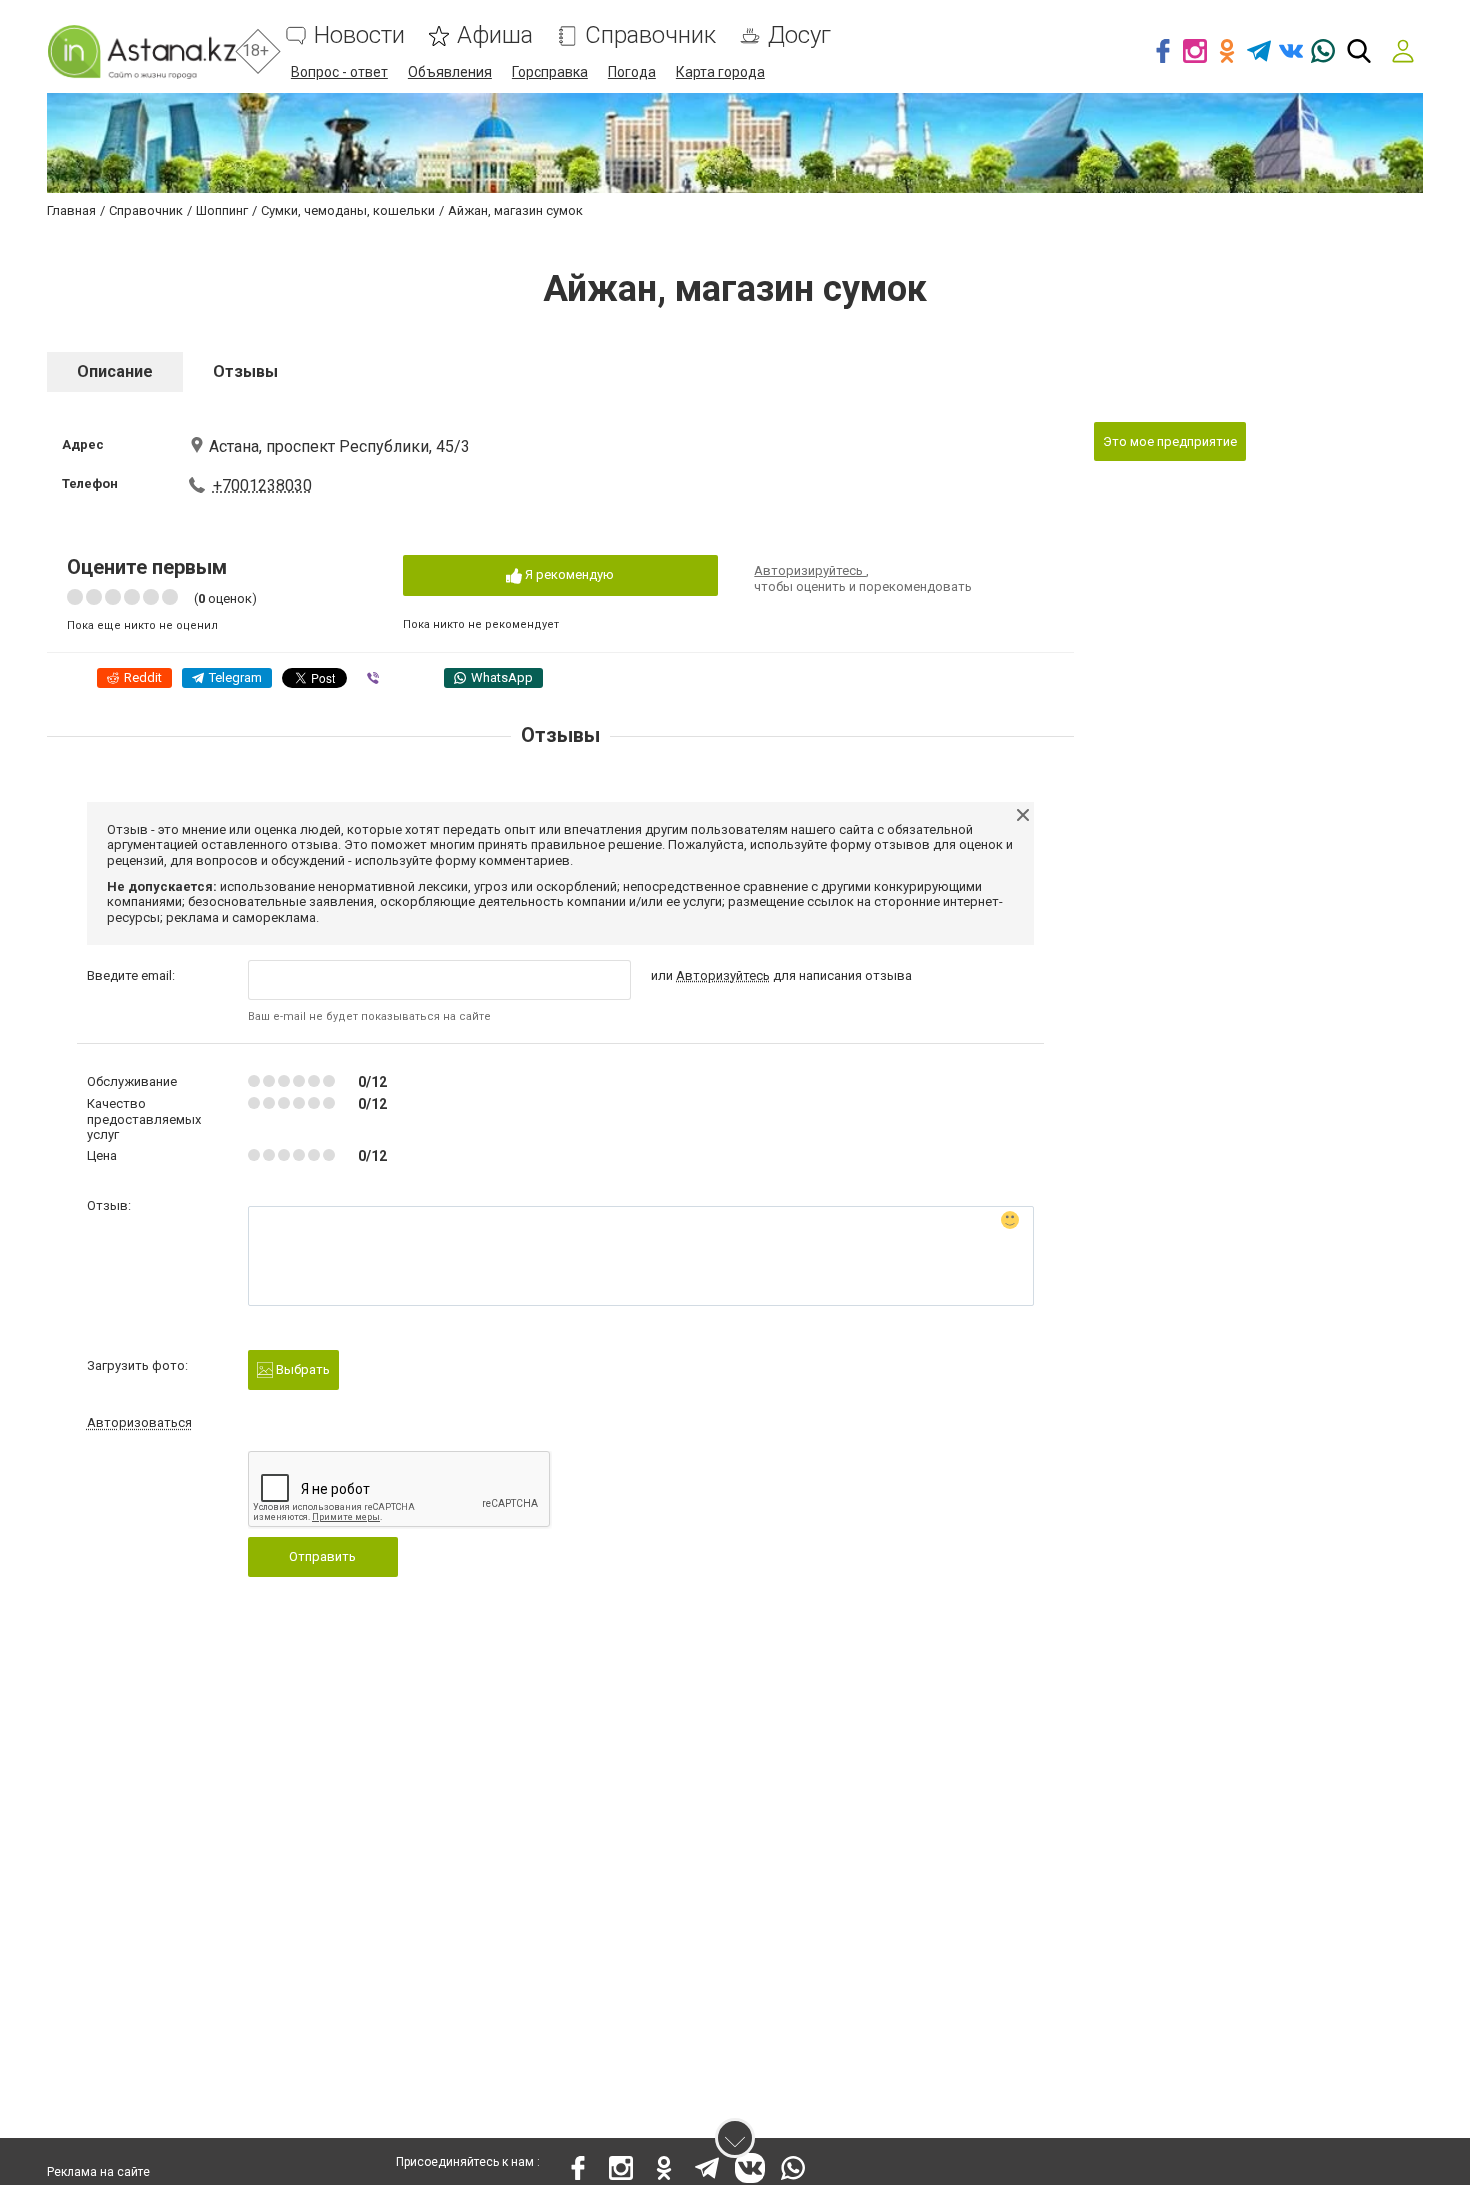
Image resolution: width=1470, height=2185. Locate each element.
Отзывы (245, 371)
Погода (632, 72)
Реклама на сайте (98, 2172)
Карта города (720, 72)
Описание (115, 371)
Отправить (322, 1556)
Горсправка (550, 72)
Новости (359, 35)
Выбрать (301, 1369)
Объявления (450, 72)
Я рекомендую (568, 574)
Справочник (650, 35)
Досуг (799, 35)
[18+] (141, 51)
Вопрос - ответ (339, 72)
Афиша (495, 35)
